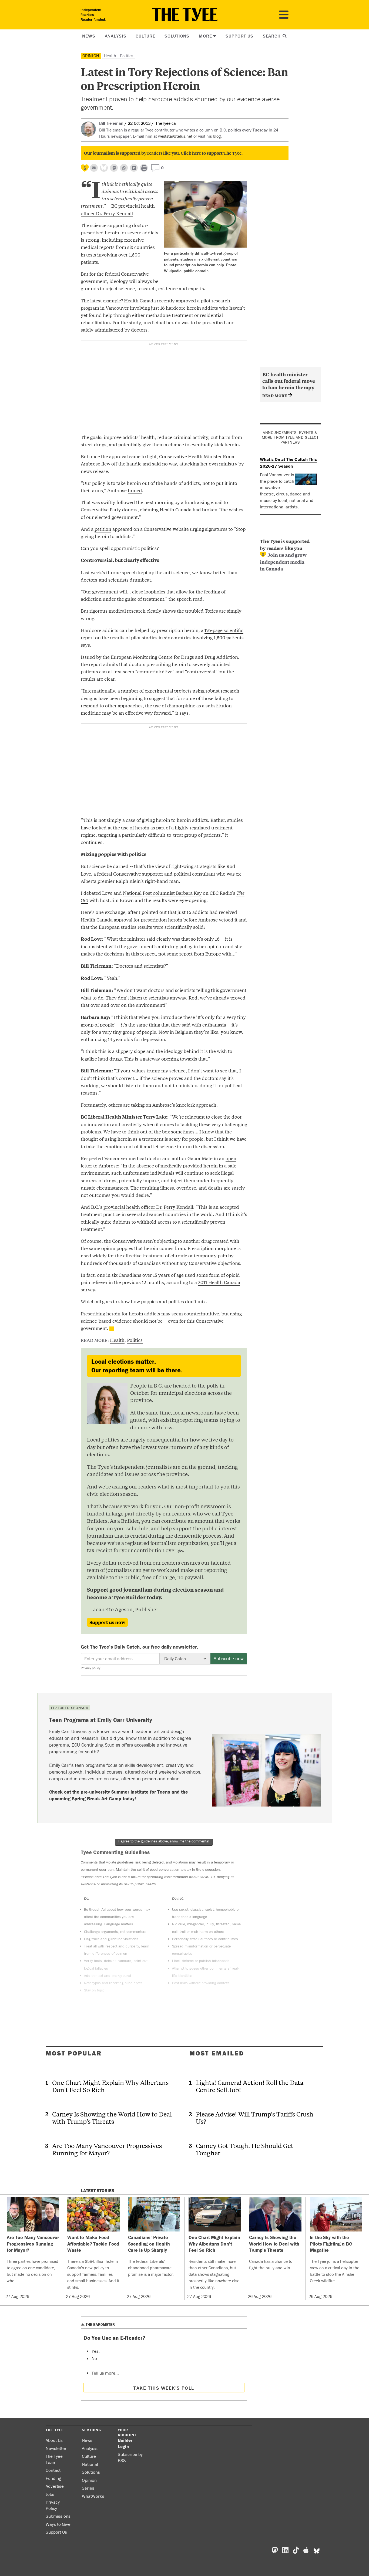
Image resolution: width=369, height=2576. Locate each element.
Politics (127, 56)
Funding (53, 2478)
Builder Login (125, 2443)
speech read (190, 599)
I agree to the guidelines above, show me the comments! (164, 1841)
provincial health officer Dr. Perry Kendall (148, 1207)
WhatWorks (93, 2496)
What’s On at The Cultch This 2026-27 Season (288, 463)
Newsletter (56, 2448)
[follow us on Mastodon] (114, 168)
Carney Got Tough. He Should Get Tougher (245, 2149)
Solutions (177, 36)
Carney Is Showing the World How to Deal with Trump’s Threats (112, 2118)
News (89, 36)
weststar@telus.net (175, 136)
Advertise (55, 2486)
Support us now (107, 1622)
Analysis (116, 36)
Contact (53, 2470)
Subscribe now (229, 1658)
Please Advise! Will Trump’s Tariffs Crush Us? (255, 2118)
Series (88, 2488)
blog (217, 136)
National (90, 2464)
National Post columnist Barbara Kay (162, 893)
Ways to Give (58, 2524)
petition (103, 529)
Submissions (58, 2516)
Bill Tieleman (111, 123)
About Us (54, 2440)
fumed (135, 490)
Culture (145, 36)
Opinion (91, 56)
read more (275, 395)
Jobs (50, 2494)
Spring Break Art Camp (97, 1799)
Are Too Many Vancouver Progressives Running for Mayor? (107, 2149)
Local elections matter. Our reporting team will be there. (137, 1366)
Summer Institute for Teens (141, 1792)
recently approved (177, 300)
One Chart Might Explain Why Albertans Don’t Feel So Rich (110, 2086)
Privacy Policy (53, 2505)
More (205, 36)
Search (272, 36)
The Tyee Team (54, 2459)
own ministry (223, 463)
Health (110, 56)
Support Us (239, 36)
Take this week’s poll (164, 2388)
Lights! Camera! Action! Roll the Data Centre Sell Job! (250, 2086)
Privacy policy (90, 1668)
